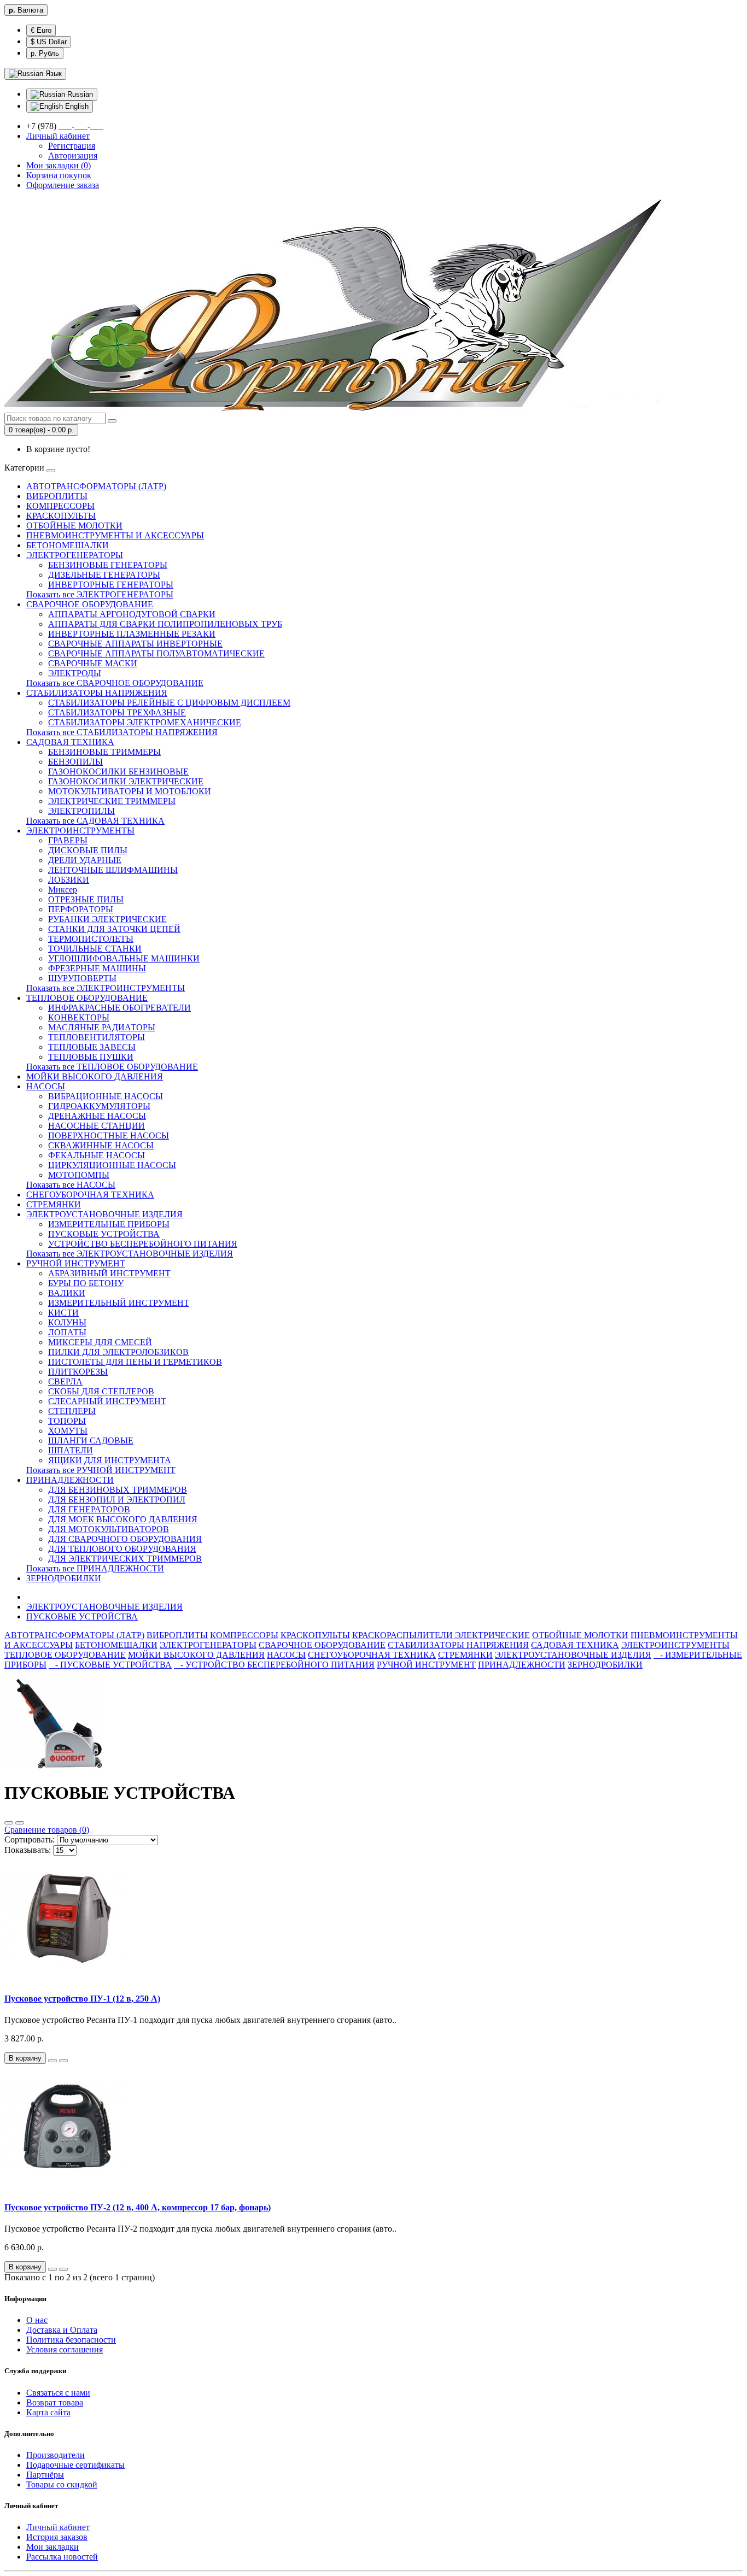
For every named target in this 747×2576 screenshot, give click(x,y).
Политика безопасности (71, 2340)
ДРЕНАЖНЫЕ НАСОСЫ (97, 1116)
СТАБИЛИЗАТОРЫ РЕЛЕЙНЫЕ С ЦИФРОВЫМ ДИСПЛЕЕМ (169, 703)
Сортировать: (30, 1839)
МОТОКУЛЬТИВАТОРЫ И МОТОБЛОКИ (130, 791)
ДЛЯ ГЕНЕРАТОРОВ (89, 1509)
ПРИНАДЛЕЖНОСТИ (70, 1480)
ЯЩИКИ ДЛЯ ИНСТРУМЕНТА (110, 1460)
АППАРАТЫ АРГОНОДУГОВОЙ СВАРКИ (132, 614)
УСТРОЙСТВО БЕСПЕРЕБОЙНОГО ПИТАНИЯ (143, 1244)
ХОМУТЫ (68, 1431)
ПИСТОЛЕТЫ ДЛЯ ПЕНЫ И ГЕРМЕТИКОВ (135, 1362)
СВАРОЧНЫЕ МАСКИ (93, 663)
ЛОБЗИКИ (69, 880)
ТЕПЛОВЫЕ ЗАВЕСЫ (92, 1047)
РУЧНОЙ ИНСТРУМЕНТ (76, 1263)
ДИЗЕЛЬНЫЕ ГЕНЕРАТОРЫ (104, 575)
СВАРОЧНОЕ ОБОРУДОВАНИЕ (90, 604)
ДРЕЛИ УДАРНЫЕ (85, 860)
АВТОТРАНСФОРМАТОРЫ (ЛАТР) (96, 486)
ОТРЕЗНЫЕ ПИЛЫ (86, 899)
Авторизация (73, 156)
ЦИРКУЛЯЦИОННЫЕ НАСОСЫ (112, 1165)
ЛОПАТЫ (67, 1332)
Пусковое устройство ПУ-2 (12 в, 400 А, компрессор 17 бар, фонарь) (138, 2207)
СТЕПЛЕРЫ (72, 1411)
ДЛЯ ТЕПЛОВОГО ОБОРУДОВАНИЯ (122, 1549)
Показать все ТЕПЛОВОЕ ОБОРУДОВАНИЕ (112, 1067)
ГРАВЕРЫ (68, 840)
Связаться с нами (58, 2393)
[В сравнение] (63, 2061)
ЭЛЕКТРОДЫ (75, 673)
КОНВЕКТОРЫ (79, 1017)
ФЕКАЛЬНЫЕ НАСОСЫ (97, 1155)
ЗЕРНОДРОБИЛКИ (64, 1578)
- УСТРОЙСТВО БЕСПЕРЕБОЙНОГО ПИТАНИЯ (274, 1665)
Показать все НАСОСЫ (71, 1185)
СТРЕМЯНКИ (54, 1204)
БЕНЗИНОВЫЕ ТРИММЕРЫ (104, 752)
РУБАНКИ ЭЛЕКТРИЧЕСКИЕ (107, 919)
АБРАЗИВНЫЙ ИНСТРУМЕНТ (109, 1273)
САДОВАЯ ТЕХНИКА (70, 742)
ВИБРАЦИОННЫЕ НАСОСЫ (106, 1096)
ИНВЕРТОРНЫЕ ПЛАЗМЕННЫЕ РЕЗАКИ (132, 634)
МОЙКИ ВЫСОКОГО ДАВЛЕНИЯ (95, 1076)
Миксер (63, 890)
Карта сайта (48, 2412)
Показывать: (28, 1850)
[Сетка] (20, 1823)
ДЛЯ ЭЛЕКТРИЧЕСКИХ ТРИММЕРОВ (125, 1559)
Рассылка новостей (62, 2557)
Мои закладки (52, 2547)
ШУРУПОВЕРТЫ (82, 978)
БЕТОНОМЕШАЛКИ (68, 545)
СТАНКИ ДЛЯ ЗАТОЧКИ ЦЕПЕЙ (114, 929)
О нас (37, 2320)
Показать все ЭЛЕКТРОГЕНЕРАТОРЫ (100, 594)
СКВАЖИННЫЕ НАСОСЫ (101, 1145)
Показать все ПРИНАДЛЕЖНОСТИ (95, 1568)
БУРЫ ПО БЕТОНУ (86, 1283)
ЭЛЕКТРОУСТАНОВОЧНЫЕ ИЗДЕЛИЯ (104, 1214)
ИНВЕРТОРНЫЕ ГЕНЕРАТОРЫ (111, 585)
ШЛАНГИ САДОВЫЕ (91, 1440)
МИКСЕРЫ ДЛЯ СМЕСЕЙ (100, 1342)
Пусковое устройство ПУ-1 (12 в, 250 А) (82, 1999)
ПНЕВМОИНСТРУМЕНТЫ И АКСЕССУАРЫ (115, 535)
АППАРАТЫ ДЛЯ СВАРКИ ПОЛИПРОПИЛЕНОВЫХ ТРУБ (165, 624)
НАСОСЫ (46, 1086)
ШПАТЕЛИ (71, 1450)
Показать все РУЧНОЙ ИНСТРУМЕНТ (101, 1470)
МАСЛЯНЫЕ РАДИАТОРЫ (102, 1027)
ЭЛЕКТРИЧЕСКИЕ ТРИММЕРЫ (112, 801)
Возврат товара (55, 2402)
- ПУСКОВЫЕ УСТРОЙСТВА (110, 1665)
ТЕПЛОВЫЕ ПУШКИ (91, 1057)
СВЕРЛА (65, 1381)
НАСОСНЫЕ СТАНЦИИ (97, 1126)
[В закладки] (52, 2061)
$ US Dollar (49, 42)
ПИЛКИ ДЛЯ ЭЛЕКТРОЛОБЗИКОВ (118, 1352)
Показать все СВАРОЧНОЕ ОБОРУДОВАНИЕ (115, 683)
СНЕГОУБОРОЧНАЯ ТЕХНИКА (90, 1195)
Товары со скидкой (62, 2484)
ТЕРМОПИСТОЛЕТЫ (91, 939)
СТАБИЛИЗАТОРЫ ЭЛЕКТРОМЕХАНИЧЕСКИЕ (145, 722)
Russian (79, 94)
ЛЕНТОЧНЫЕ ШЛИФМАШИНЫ (113, 870)
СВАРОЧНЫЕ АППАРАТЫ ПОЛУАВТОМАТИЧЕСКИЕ (156, 653)
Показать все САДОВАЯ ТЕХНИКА (95, 821)
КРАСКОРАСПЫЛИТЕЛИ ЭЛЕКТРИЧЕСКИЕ (441, 1635)
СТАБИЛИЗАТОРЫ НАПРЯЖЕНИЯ (97, 693)
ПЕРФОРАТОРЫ (81, 909)
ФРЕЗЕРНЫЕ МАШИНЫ (97, 968)
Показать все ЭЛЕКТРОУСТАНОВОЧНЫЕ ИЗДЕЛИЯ (130, 1254)
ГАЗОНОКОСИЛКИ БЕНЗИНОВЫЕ (118, 771)
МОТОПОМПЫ (79, 1175)
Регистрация (72, 146)
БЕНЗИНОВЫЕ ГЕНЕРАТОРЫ (108, 565)
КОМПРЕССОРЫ (60, 506)
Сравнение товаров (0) (47, 1830)
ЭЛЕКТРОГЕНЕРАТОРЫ (75, 555)
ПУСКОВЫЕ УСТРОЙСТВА (104, 1234)
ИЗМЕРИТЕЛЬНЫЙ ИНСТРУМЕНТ (119, 1303)
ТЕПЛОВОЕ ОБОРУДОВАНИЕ (87, 998)
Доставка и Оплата (62, 2330)
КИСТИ (63, 1313)
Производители (56, 2455)
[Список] (9, 1823)
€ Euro (41, 30)
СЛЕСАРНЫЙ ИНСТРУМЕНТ (107, 1401)
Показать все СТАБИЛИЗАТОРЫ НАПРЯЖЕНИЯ (122, 732)
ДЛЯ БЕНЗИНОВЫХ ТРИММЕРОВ (118, 1490)
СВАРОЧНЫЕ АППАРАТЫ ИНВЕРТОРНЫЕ (135, 644)
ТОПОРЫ (67, 1421)
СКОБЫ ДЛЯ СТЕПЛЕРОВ (101, 1391)
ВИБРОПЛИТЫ (57, 496)
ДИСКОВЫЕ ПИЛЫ (88, 850)
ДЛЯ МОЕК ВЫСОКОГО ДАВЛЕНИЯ (123, 1519)
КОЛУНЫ (67, 1322)
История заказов (57, 2537)
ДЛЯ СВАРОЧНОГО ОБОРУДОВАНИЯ (125, 1539)
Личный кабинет (58, 2527)
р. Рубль (45, 53)
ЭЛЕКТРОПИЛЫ (81, 811)
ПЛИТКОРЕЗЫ (78, 1372)
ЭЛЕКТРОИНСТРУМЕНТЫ (80, 831)
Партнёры (45, 2475)
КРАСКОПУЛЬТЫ (61, 516)
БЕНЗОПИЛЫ (75, 762)
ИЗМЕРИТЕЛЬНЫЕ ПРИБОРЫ (109, 1224)
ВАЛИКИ (67, 1293)
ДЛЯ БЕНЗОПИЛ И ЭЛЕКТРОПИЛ (117, 1500)
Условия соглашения (65, 2349)
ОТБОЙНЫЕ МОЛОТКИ (74, 526)
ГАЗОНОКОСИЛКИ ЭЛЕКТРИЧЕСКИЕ (126, 781)
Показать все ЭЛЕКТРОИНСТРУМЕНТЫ (106, 988)
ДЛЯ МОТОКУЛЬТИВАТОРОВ (109, 1529)
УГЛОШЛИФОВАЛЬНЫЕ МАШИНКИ (124, 958)
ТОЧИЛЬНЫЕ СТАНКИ (95, 949)
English (76, 106)
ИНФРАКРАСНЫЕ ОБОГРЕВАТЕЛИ (119, 1008)
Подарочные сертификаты (75, 2465)
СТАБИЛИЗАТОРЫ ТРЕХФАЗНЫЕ (117, 712)
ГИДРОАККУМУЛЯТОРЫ (99, 1106)
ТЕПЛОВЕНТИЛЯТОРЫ (97, 1037)
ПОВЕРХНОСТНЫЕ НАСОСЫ (109, 1136)
